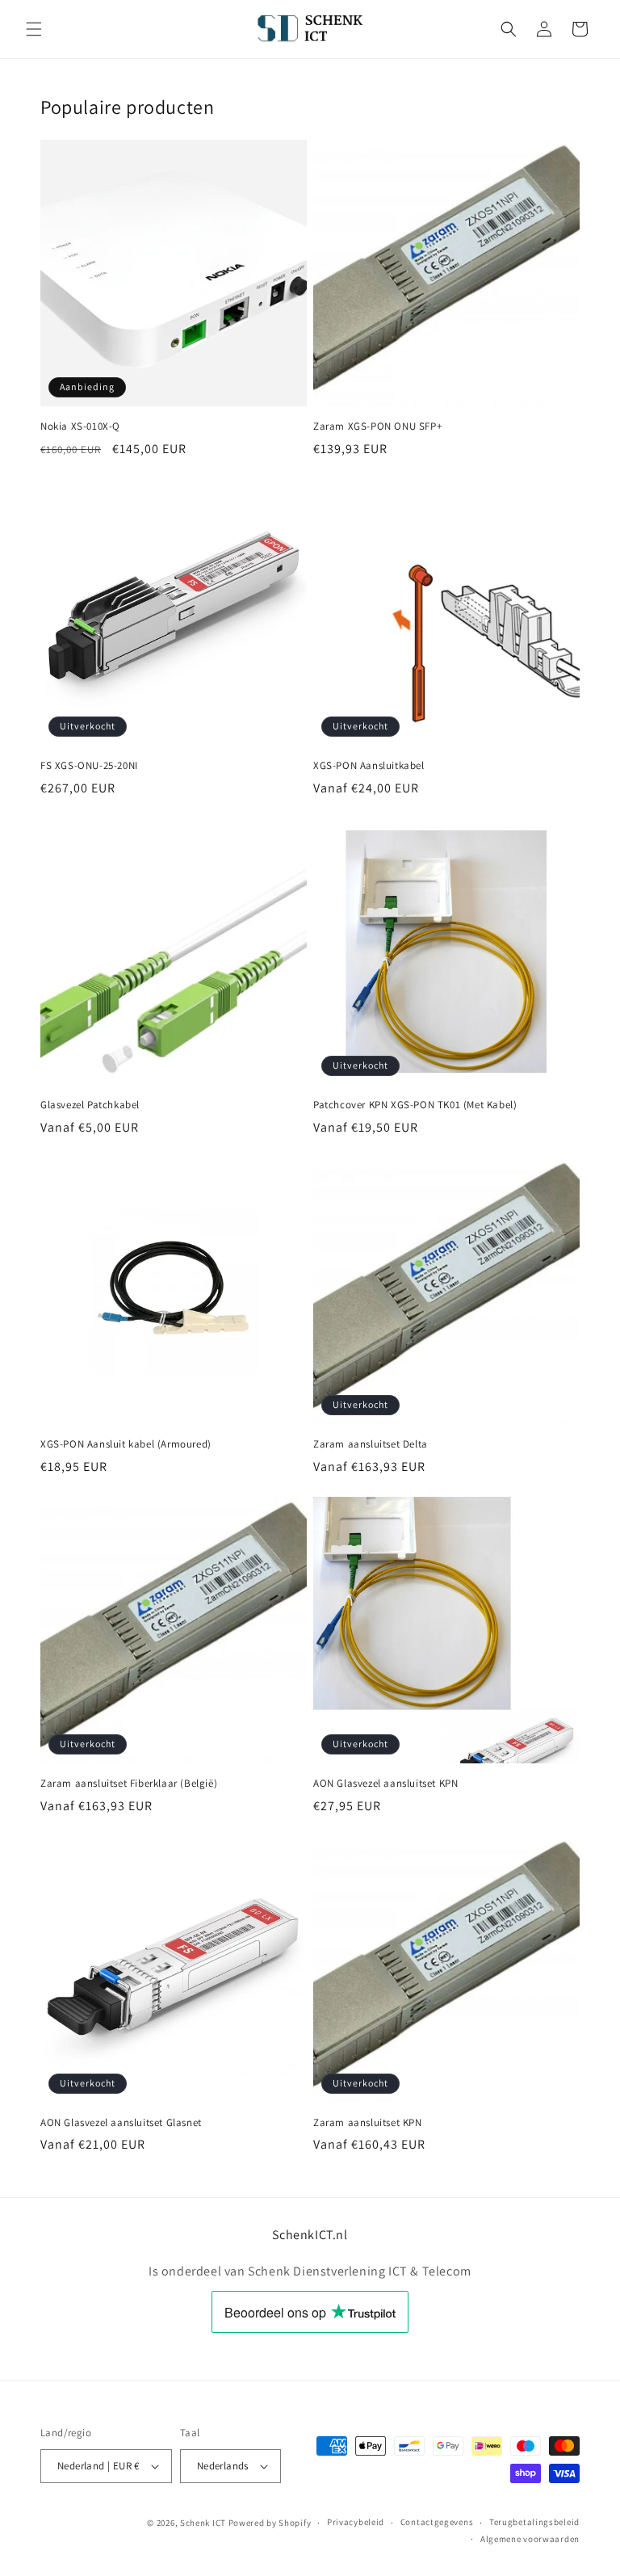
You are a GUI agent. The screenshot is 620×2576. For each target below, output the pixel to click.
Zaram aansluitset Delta (371, 1444)
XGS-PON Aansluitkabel (369, 766)
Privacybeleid (356, 2522)
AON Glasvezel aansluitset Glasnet (121, 2123)
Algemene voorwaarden (530, 2539)
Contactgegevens (437, 2522)
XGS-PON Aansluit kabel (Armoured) (126, 1444)
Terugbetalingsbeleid (534, 2522)
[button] (34, 29)
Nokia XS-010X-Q (80, 427)
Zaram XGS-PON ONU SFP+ (377, 427)
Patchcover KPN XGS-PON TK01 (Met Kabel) (415, 1105)
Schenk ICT (203, 2523)
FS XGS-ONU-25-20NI (89, 766)
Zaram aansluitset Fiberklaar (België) (129, 1784)
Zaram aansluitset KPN (368, 2123)
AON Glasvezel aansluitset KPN (385, 1784)
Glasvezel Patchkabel (90, 1105)
